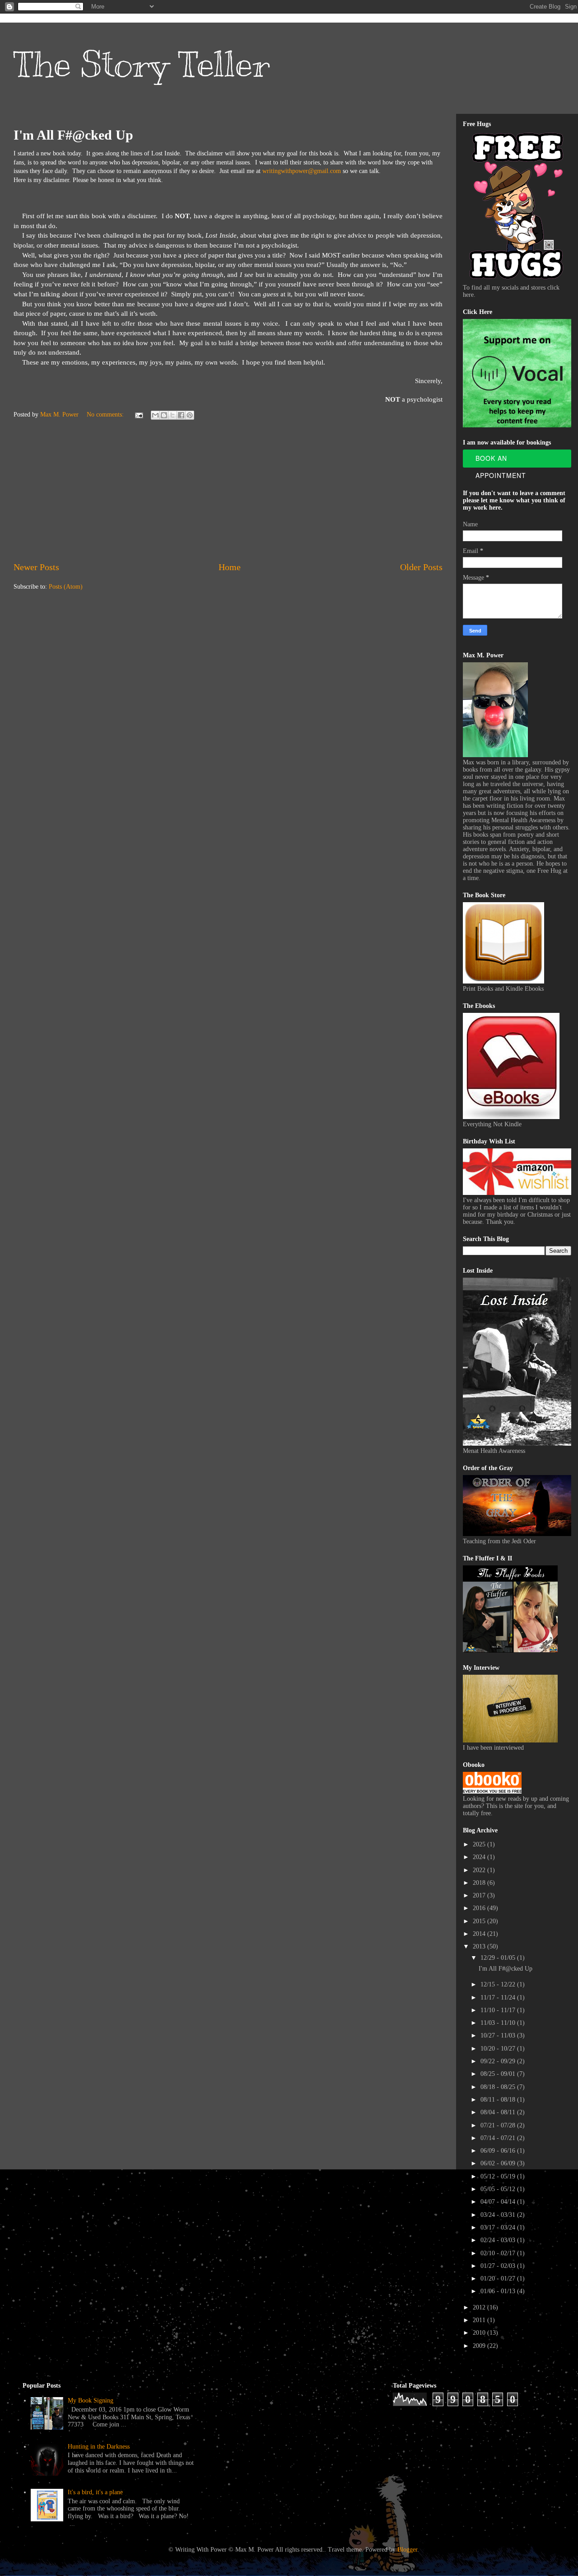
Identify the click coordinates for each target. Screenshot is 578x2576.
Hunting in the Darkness (99, 2447)
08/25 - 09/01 (499, 2074)
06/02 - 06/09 (499, 2163)
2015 (480, 1921)
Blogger (407, 2550)
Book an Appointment (501, 461)
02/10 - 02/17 (499, 2253)
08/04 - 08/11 (499, 2112)
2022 (480, 1870)
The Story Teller (142, 64)
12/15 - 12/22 (499, 1984)
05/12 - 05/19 (499, 2176)
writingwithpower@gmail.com (302, 171)
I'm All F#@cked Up (73, 135)
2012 (480, 2307)
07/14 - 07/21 (499, 2138)
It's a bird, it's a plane (95, 2492)
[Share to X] (172, 415)
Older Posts (421, 567)
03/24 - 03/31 (499, 2215)
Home (230, 567)
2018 (480, 1883)
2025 (480, 1844)
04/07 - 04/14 (499, 2202)
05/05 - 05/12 (499, 2189)
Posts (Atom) (66, 587)
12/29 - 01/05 (499, 1958)
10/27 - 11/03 (499, 2035)
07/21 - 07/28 (499, 2125)
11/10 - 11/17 (499, 2010)
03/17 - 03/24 (499, 2227)
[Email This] (155, 415)
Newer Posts (36, 567)
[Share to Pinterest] (190, 415)
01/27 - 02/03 (499, 2266)
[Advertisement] (228, 492)
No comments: (106, 415)
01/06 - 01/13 (499, 2291)
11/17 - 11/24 (499, 1998)
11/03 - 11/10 (499, 2023)
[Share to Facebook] (181, 415)
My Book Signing (91, 2400)
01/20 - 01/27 (499, 2279)
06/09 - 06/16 (499, 2151)
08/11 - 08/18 (499, 2100)
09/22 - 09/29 (499, 2061)
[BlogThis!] (164, 415)
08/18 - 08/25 (499, 2087)
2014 (480, 1934)
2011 (480, 2320)
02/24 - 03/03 (499, 2240)
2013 (480, 1946)
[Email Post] (138, 415)
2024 (480, 1857)
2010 (480, 2333)
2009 (480, 2346)
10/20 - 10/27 (499, 2049)
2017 (480, 1895)
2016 (480, 1908)
